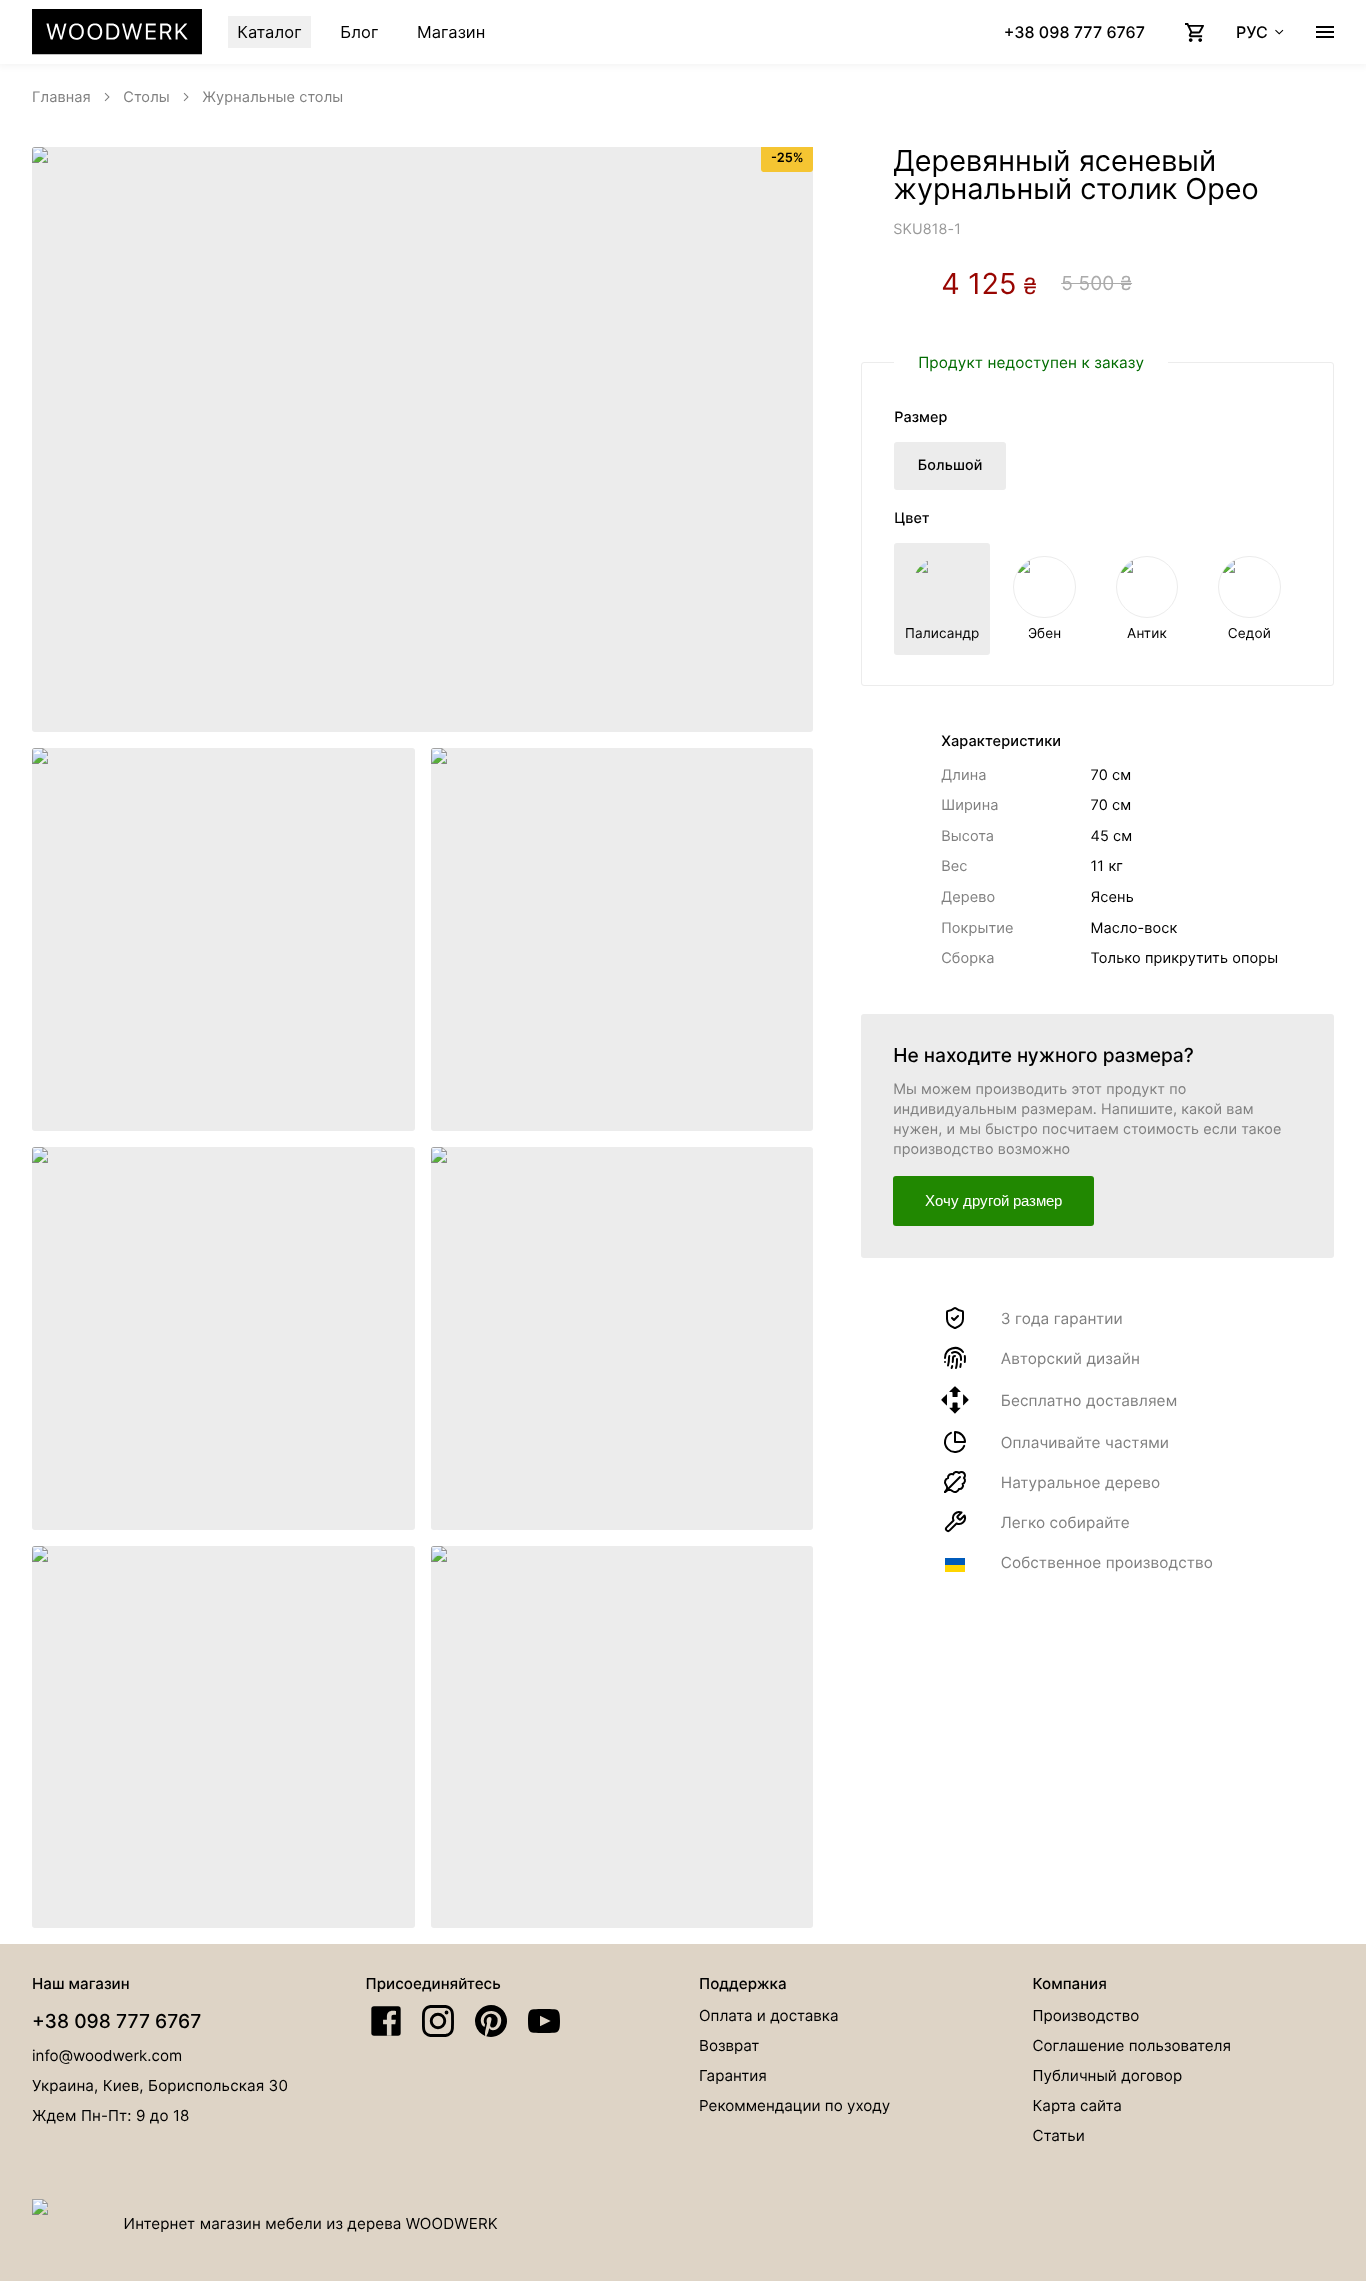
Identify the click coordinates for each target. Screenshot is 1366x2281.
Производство (1086, 2015)
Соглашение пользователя (1132, 2045)
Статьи (1059, 2135)
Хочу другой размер (993, 1200)
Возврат (729, 2045)
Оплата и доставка (768, 2015)
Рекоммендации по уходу (794, 2105)
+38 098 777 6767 (116, 2021)
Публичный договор (1108, 2075)
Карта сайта (1077, 2105)
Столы (146, 97)
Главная (61, 97)
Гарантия (733, 2075)
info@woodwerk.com (107, 2055)
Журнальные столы (272, 97)
